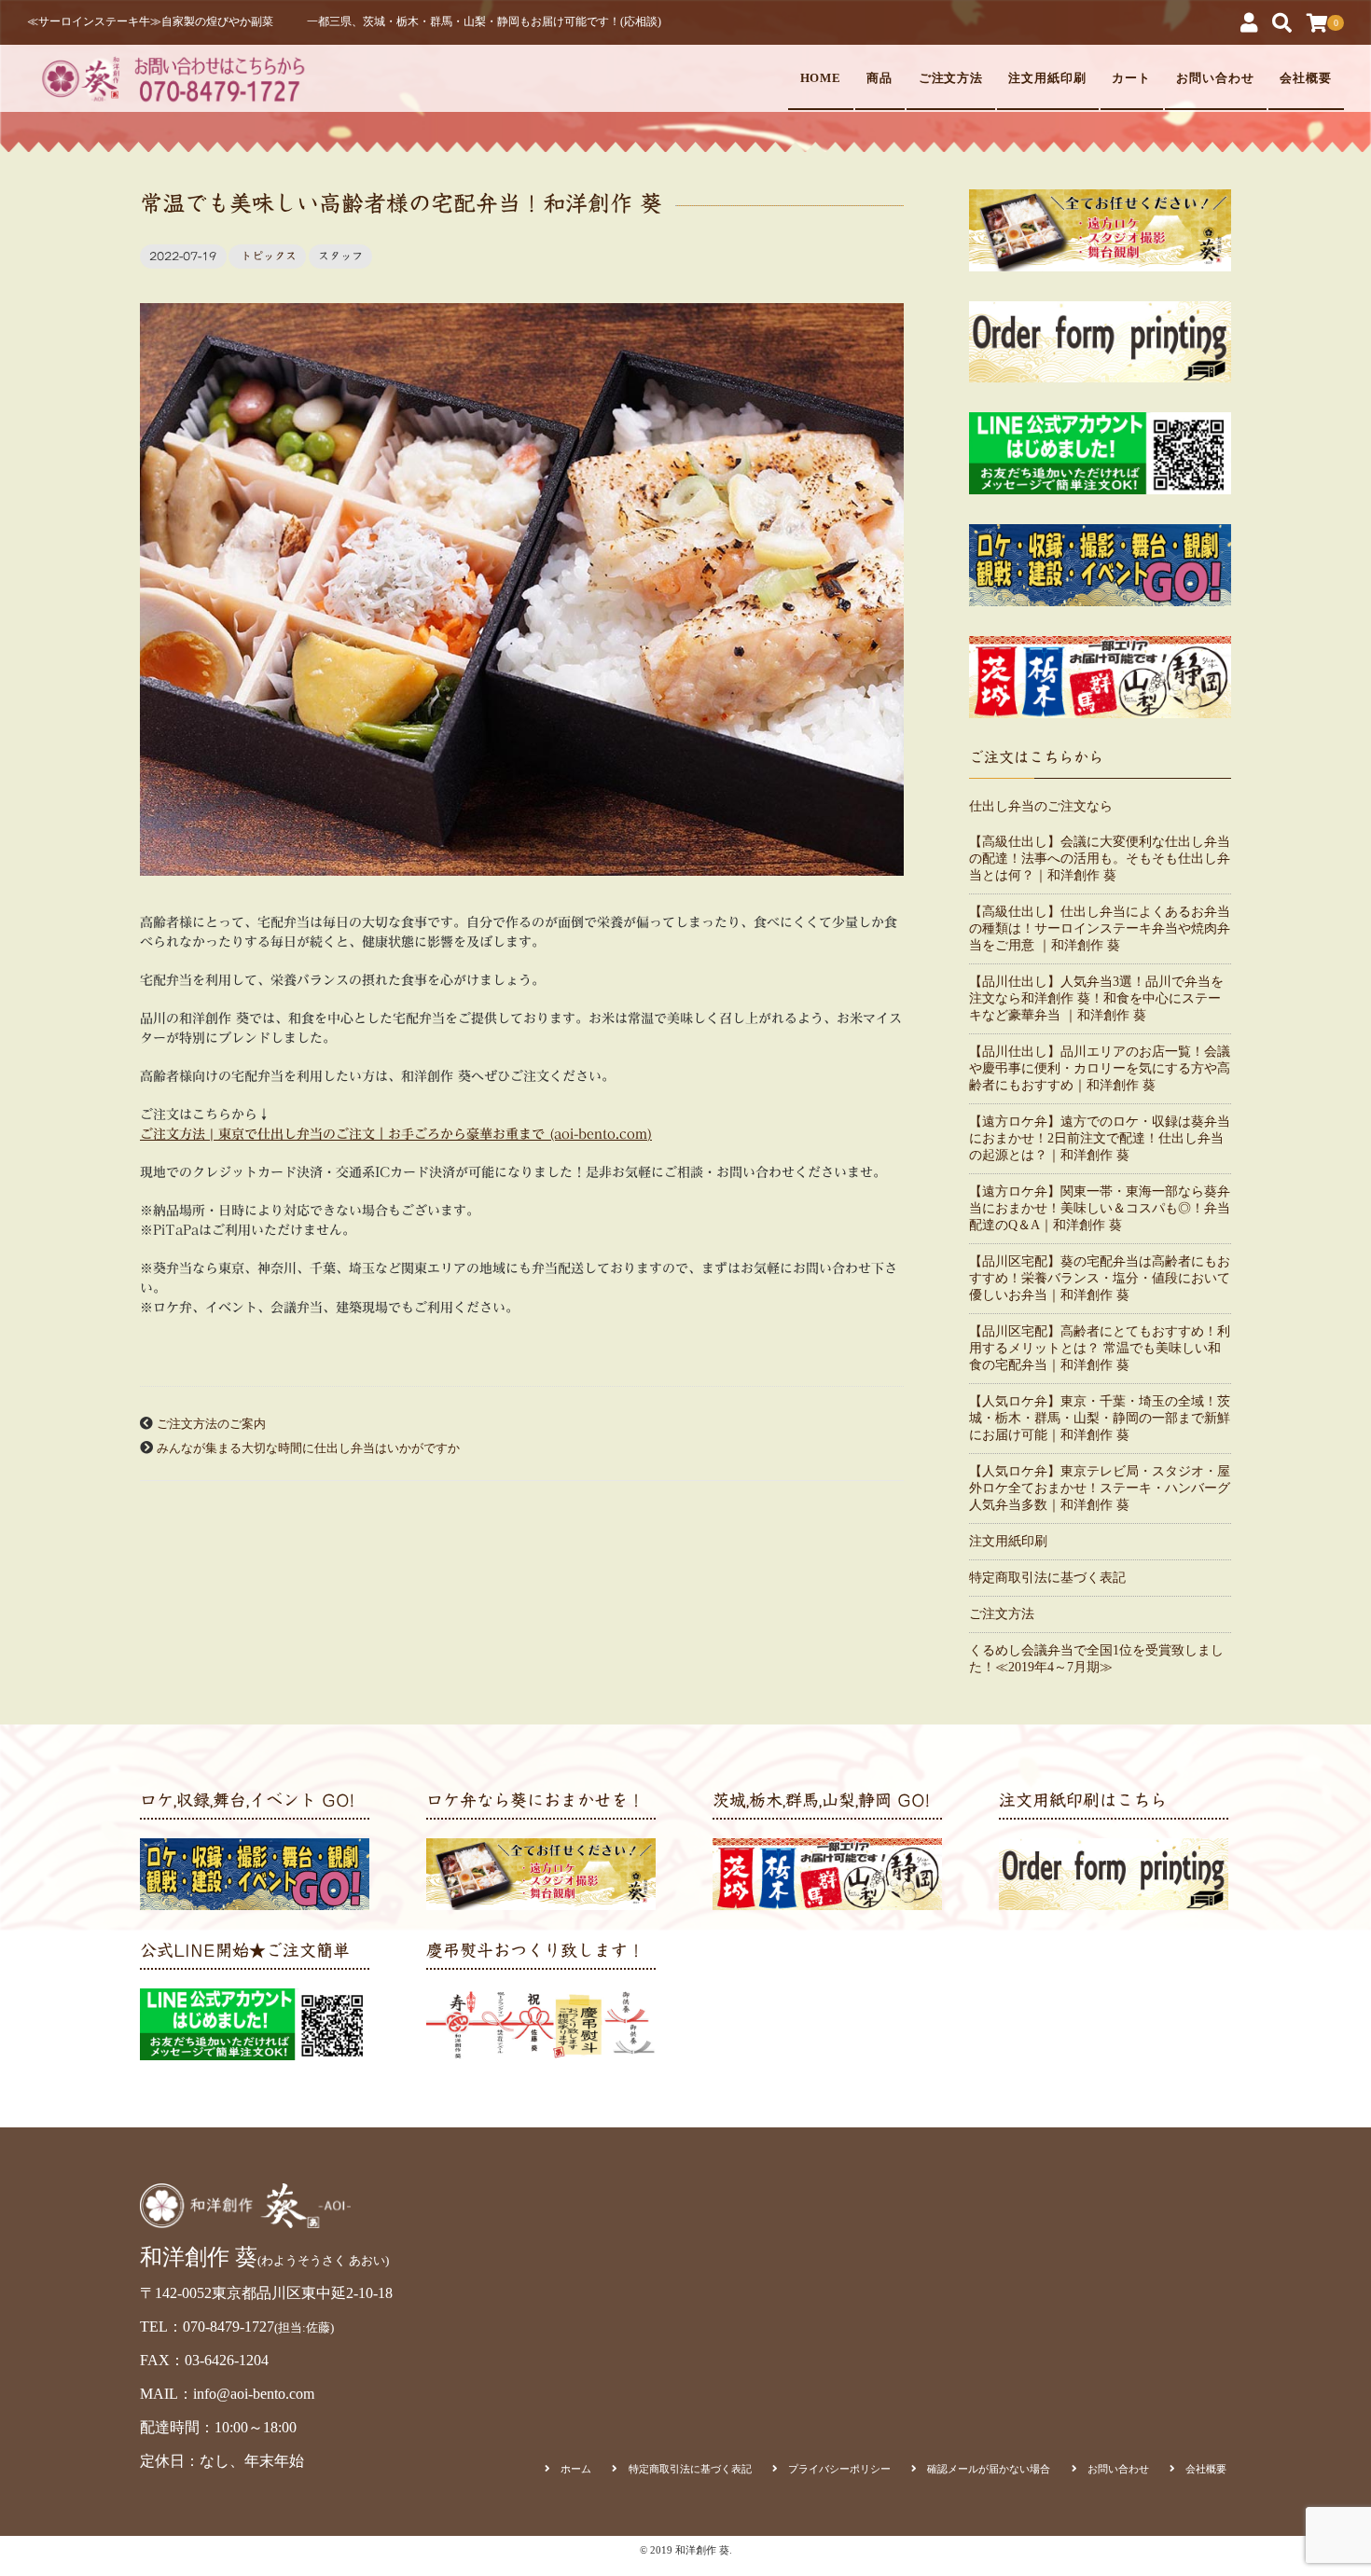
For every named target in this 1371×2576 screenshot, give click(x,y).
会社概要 (1306, 78)
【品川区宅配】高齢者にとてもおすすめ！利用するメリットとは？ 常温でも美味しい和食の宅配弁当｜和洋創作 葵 (1100, 1348)
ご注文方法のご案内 (211, 1424)
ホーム (576, 2469)
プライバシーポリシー (839, 2469)
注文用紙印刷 (1047, 78)
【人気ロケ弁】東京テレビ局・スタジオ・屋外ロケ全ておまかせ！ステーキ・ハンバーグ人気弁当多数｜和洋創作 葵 (1100, 1488)
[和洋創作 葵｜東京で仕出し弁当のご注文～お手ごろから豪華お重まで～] (171, 78)
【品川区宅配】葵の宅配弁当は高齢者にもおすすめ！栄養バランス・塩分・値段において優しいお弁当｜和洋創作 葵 (1100, 1278)
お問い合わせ (1215, 78)
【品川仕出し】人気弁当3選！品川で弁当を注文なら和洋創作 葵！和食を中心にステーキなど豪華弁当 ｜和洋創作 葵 (1096, 998)
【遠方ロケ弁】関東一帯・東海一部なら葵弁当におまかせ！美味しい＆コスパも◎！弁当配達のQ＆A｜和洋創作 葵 (1100, 1208)
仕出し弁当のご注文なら (1041, 806)
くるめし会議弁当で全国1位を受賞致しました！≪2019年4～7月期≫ (1096, 1659)
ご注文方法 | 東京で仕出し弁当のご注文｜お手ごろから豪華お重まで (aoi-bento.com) (396, 1134)
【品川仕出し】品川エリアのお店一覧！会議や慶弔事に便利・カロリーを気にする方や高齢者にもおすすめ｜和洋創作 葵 (1100, 1068)
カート (1131, 78)
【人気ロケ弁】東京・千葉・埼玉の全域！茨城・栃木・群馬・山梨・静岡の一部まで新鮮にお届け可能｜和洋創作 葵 (1100, 1418)
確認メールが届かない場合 (989, 2469)
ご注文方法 (951, 78)
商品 (879, 78)
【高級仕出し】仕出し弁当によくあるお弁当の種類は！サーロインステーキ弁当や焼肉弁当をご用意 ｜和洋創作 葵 (1100, 928)
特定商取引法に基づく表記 (1047, 1578)
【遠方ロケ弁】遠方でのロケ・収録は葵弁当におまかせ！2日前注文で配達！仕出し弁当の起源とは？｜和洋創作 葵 (1100, 1138)
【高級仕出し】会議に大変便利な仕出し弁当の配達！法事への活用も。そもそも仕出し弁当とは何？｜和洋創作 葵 (1100, 859)
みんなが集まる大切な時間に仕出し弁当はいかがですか (308, 1448)
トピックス (269, 256)
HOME (821, 78)
